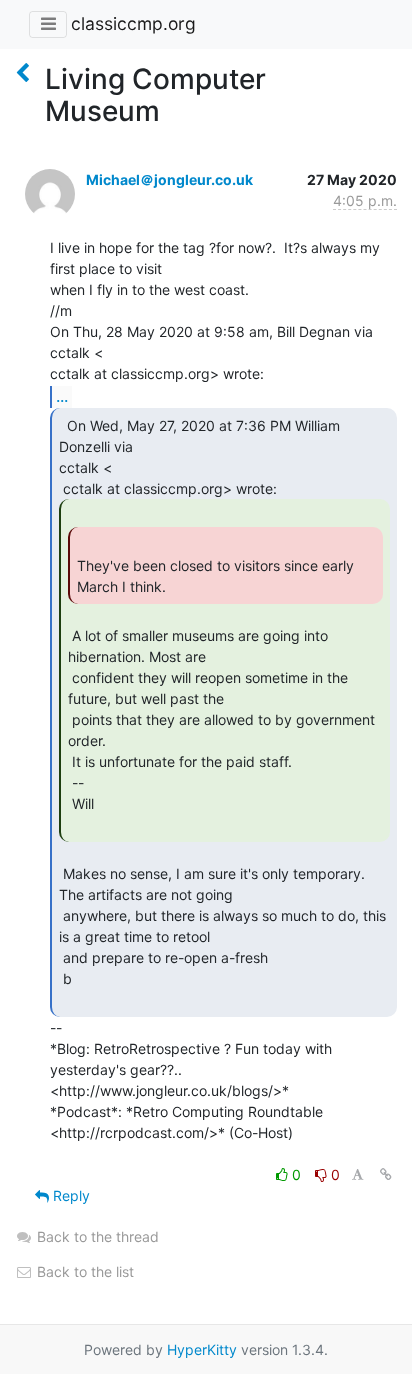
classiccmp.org (133, 23)
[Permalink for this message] (386, 1174)
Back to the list (83, 1271)
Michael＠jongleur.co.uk (169, 179)
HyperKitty (202, 1349)
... (62, 396)
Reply (69, 1195)
